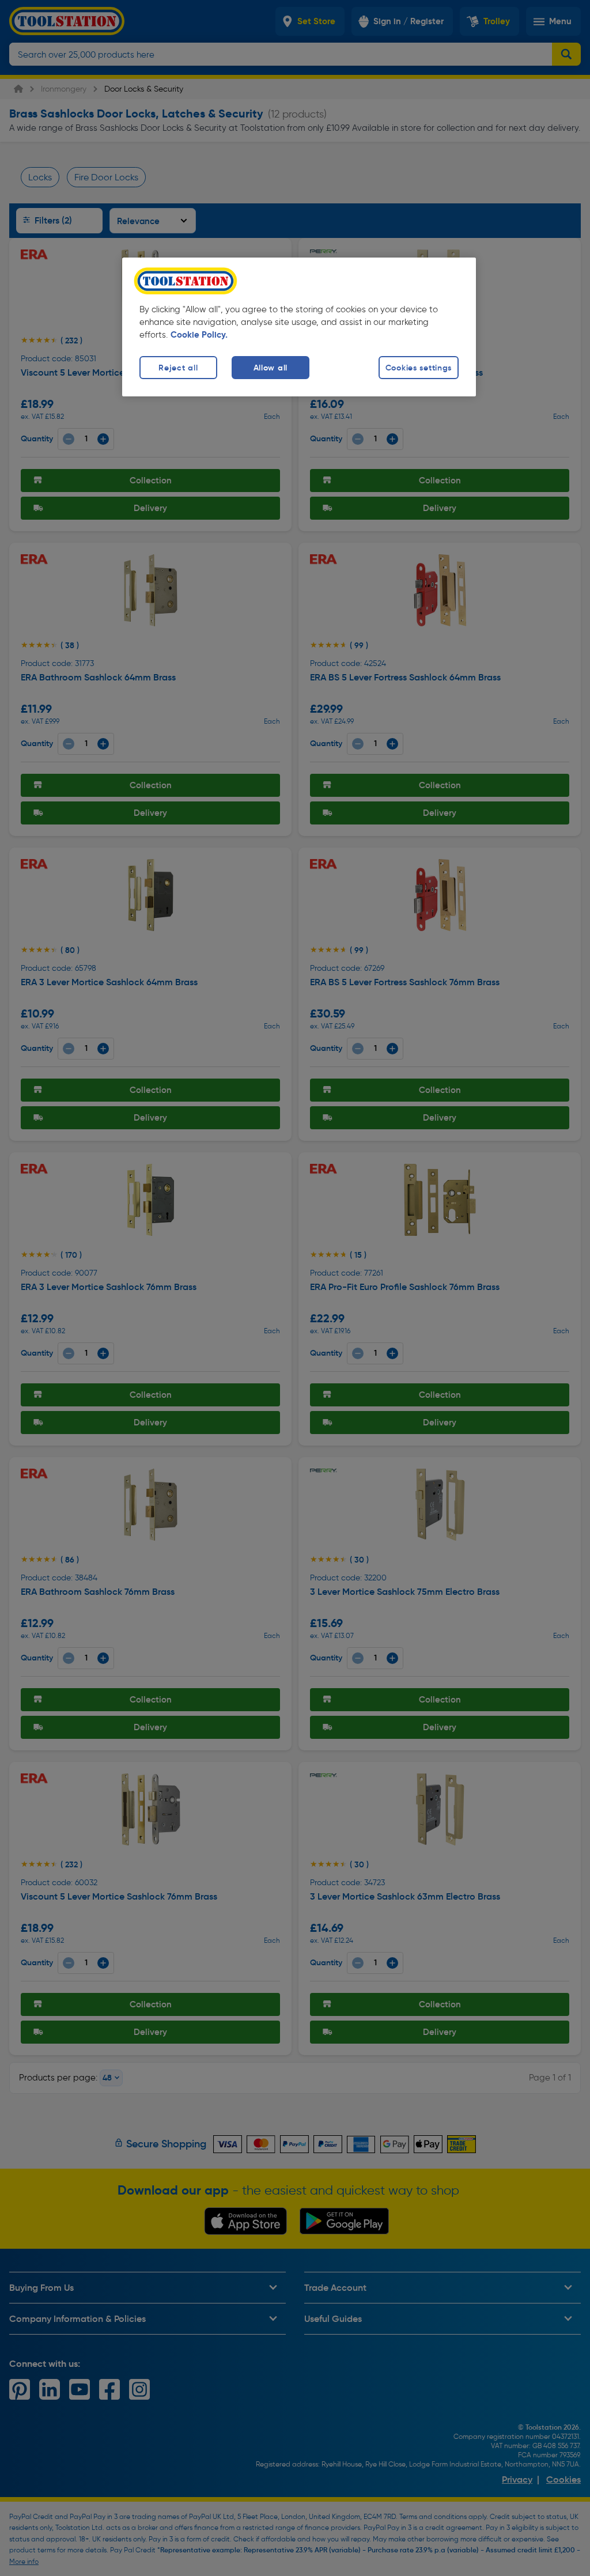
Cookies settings (419, 368)
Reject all (178, 368)
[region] (299, 327)
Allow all (271, 368)
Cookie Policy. (199, 335)
